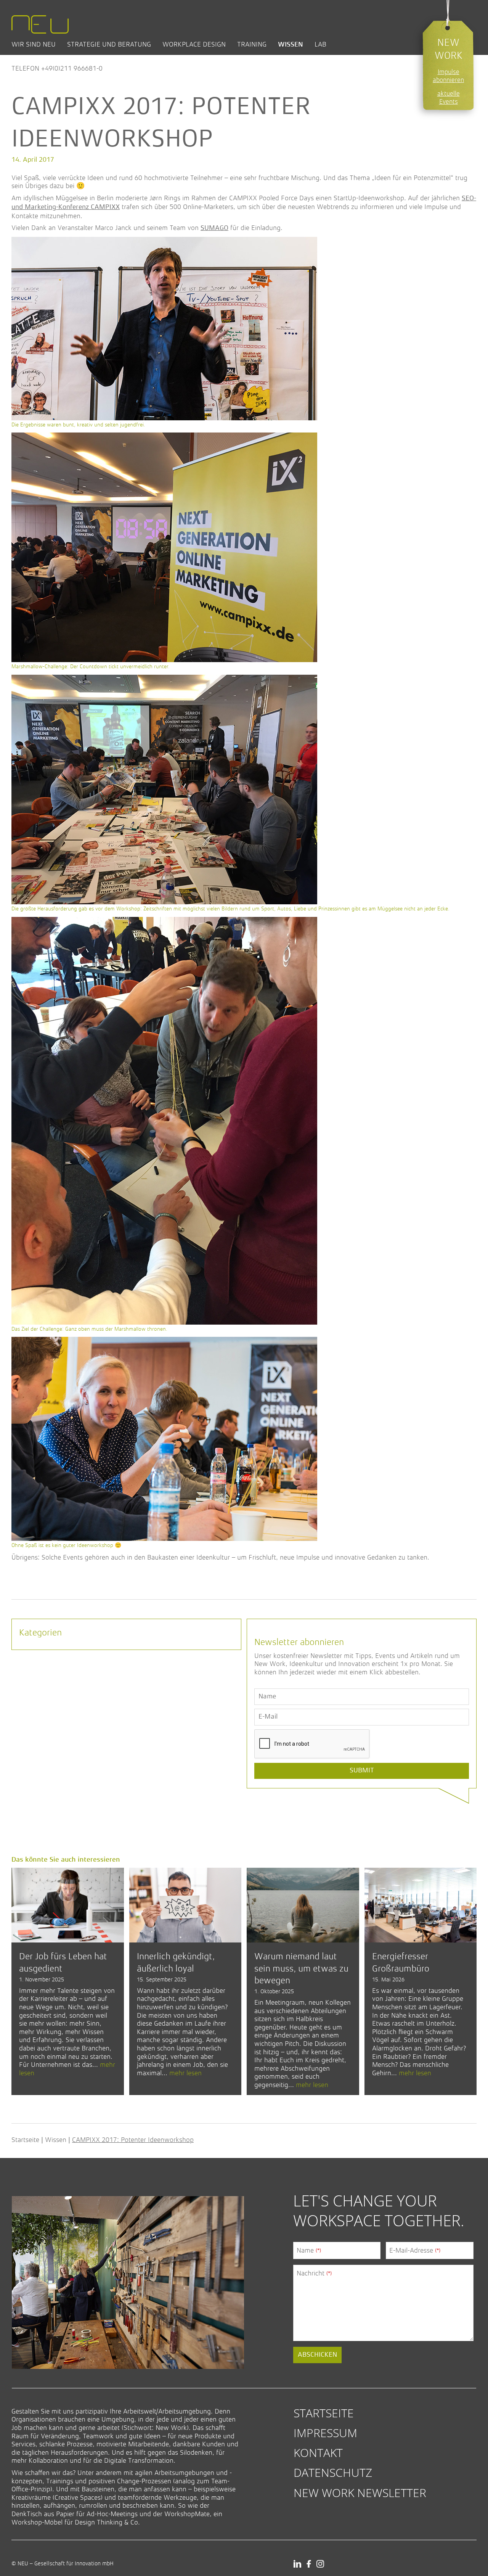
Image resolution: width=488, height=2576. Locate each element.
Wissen (291, 44)
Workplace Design (194, 44)
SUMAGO (214, 228)
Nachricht (314, 2273)
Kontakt (318, 2453)
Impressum (325, 2433)
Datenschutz (333, 2472)
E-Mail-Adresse (415, 2250)
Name (309, 2250)
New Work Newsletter (360, 2493)
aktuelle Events (449, 98)
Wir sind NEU (34, 44)
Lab (320, 44)
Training (252, 44)
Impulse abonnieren (448, 76)
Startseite (25, 2140)
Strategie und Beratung (109, 44)
